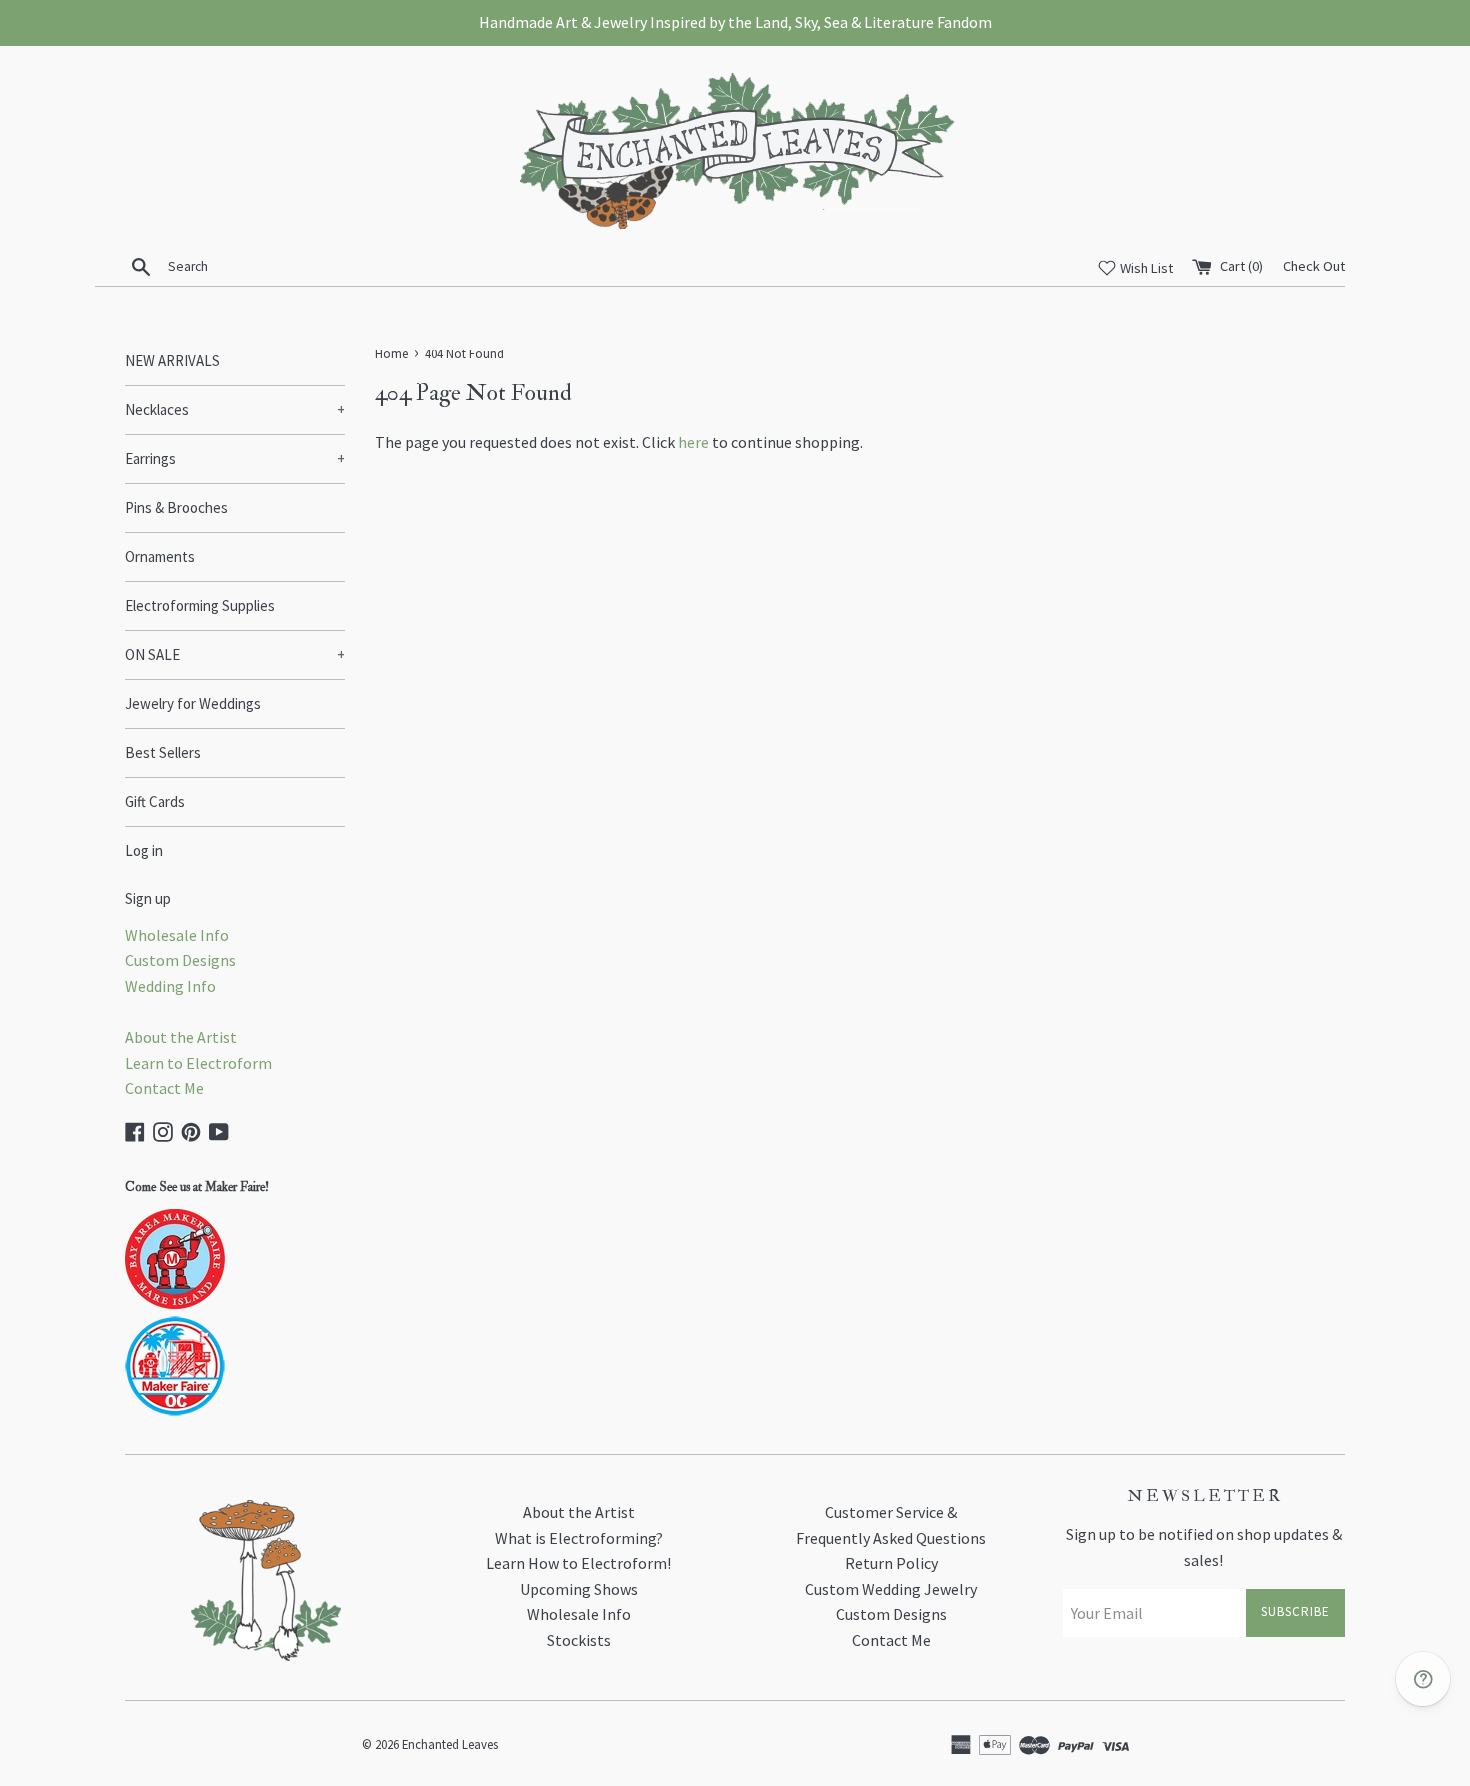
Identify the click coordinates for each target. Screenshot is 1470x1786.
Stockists (579, 1640)
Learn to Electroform (198, 1063)
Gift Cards (155, 801)
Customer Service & (891, 1512)
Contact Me (164, 1088)
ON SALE (235, 654)
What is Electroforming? (579, 1538)
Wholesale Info (177, 935)
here (693, 442)
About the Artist (181, 1037)
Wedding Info (170, 986)
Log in (144, 850)
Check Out (1314, 266)
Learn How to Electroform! (578, 1563)
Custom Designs (180, 960)
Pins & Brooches (176, 507)
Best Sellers (163, 752)
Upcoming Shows (579, 1589)
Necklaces (235, 409)
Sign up (148, 898)
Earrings (235, 458)
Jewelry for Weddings (193, 703)
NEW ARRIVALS (172, 360)
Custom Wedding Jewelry (891, 1589)
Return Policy (891, 1563)
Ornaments (160, 556)
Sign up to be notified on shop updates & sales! (1204, 1547)
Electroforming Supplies (200, 605)
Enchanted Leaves (450, 1744)
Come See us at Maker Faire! (197, 1187)
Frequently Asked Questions (891, 1538)
